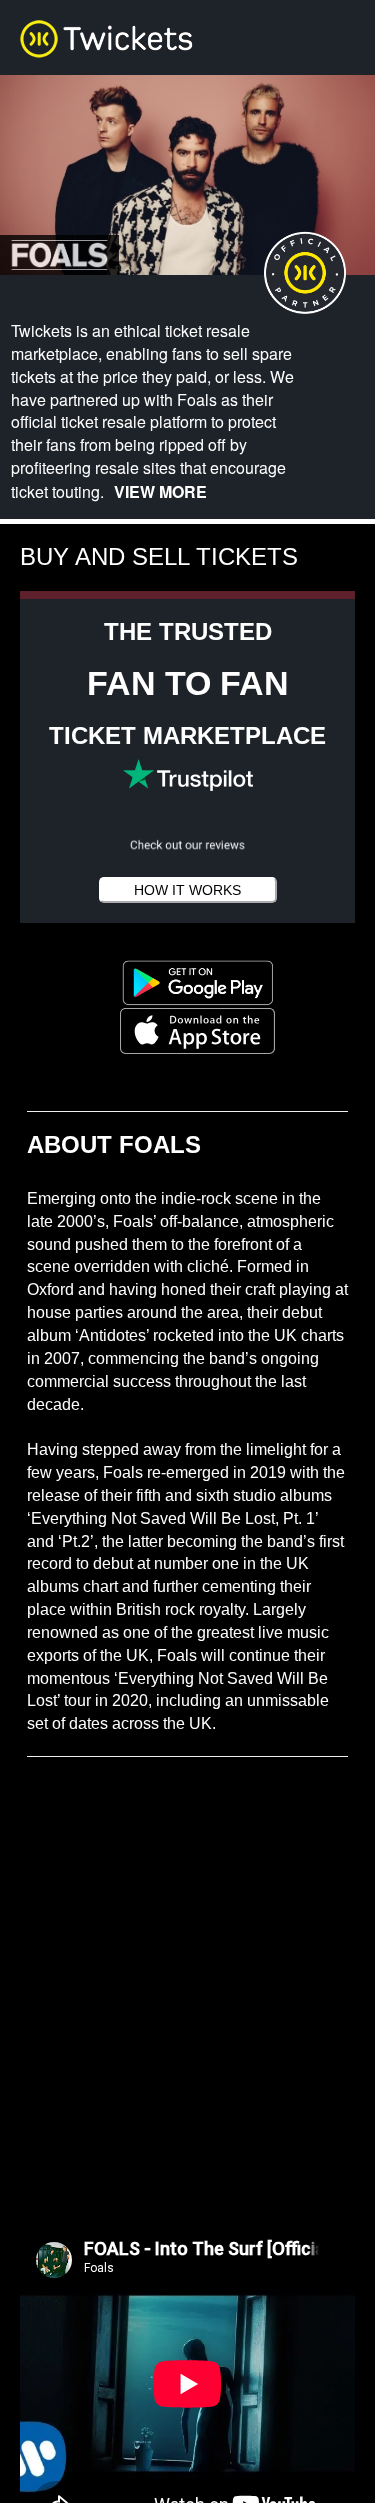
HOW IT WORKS (187, 890)
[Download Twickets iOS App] (187, 1030)
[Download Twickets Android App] (188, 981)
